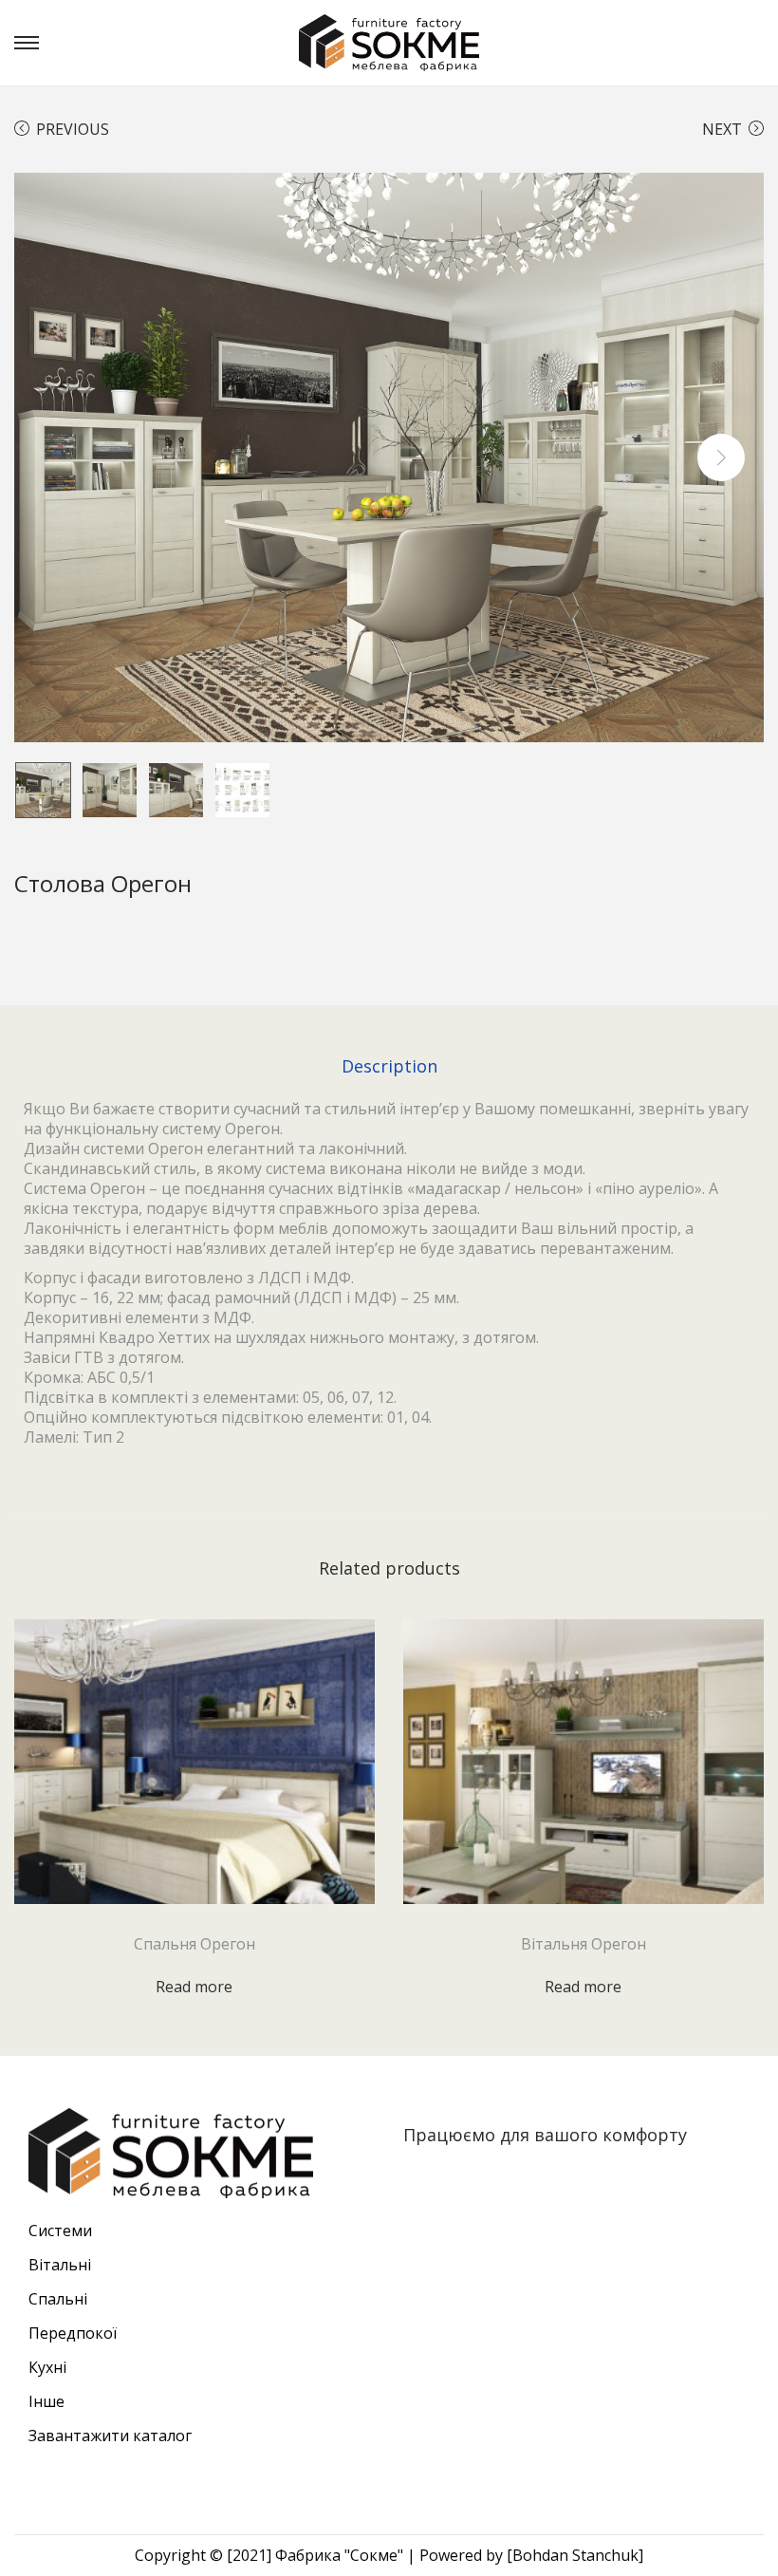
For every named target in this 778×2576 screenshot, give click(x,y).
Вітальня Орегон (583, 1944)
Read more (194, 1987)
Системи (60, 2231)
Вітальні (60, 2265)
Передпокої (73, 2333)
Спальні (58, 2299)
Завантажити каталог (110, 2436)
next (721, 457)
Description (389, 1066)
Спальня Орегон (194, 1944)
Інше (46, 2401)
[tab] (389, 1066)
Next (722, 129)
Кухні (47, 2367)
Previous (73, 129)
